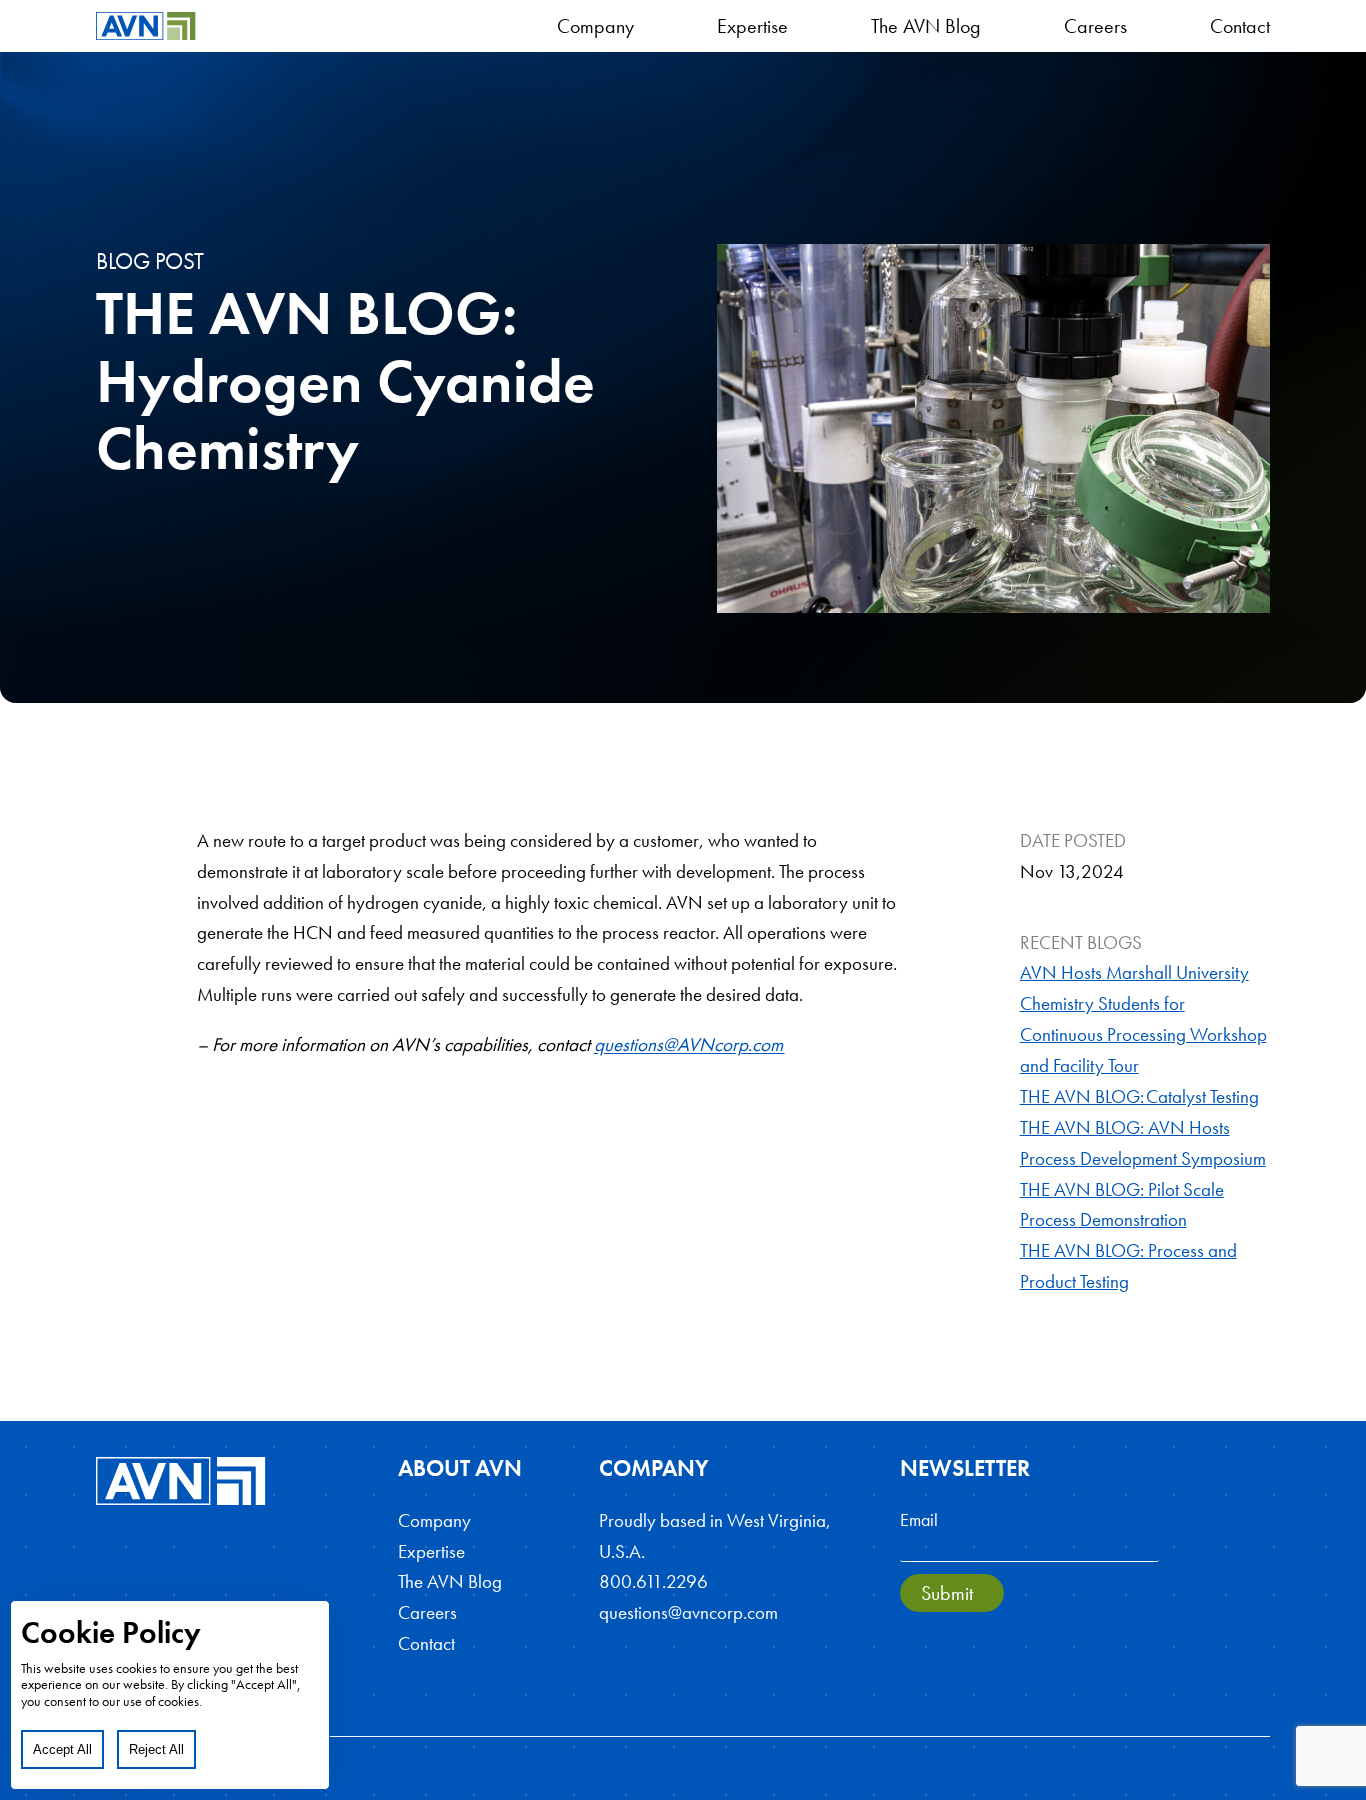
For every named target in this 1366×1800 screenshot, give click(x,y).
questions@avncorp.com (688, 1612)
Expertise (752, 26)
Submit (947, 1593)
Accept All (62, 1749)
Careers (1095, 26)
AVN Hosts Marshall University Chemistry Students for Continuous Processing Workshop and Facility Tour (1143, 1019)
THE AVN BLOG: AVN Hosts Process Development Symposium (1143, 1143)
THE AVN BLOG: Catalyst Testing (1139, 1096)
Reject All (156, 1749)
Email (919, 1519)
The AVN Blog (926, 26)
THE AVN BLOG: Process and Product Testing (1128, 1266)
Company (595, 26)
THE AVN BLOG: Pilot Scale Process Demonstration (1122, 1205)
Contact (1240, 26)
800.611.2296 (653, 1581)
